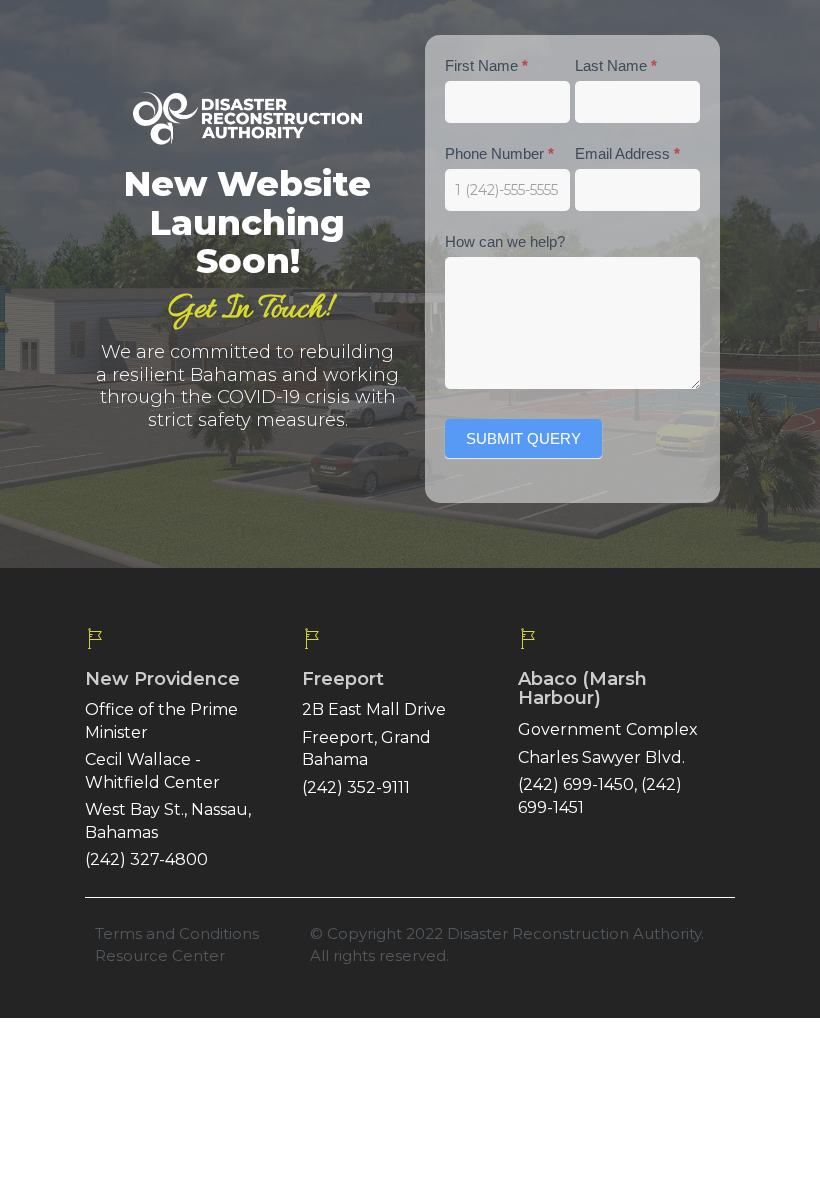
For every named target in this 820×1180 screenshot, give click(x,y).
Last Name (616, 65)
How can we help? (505, 241)
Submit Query (523, 438)
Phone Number (499, 153)
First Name (486, 65)
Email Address (627, 153)
